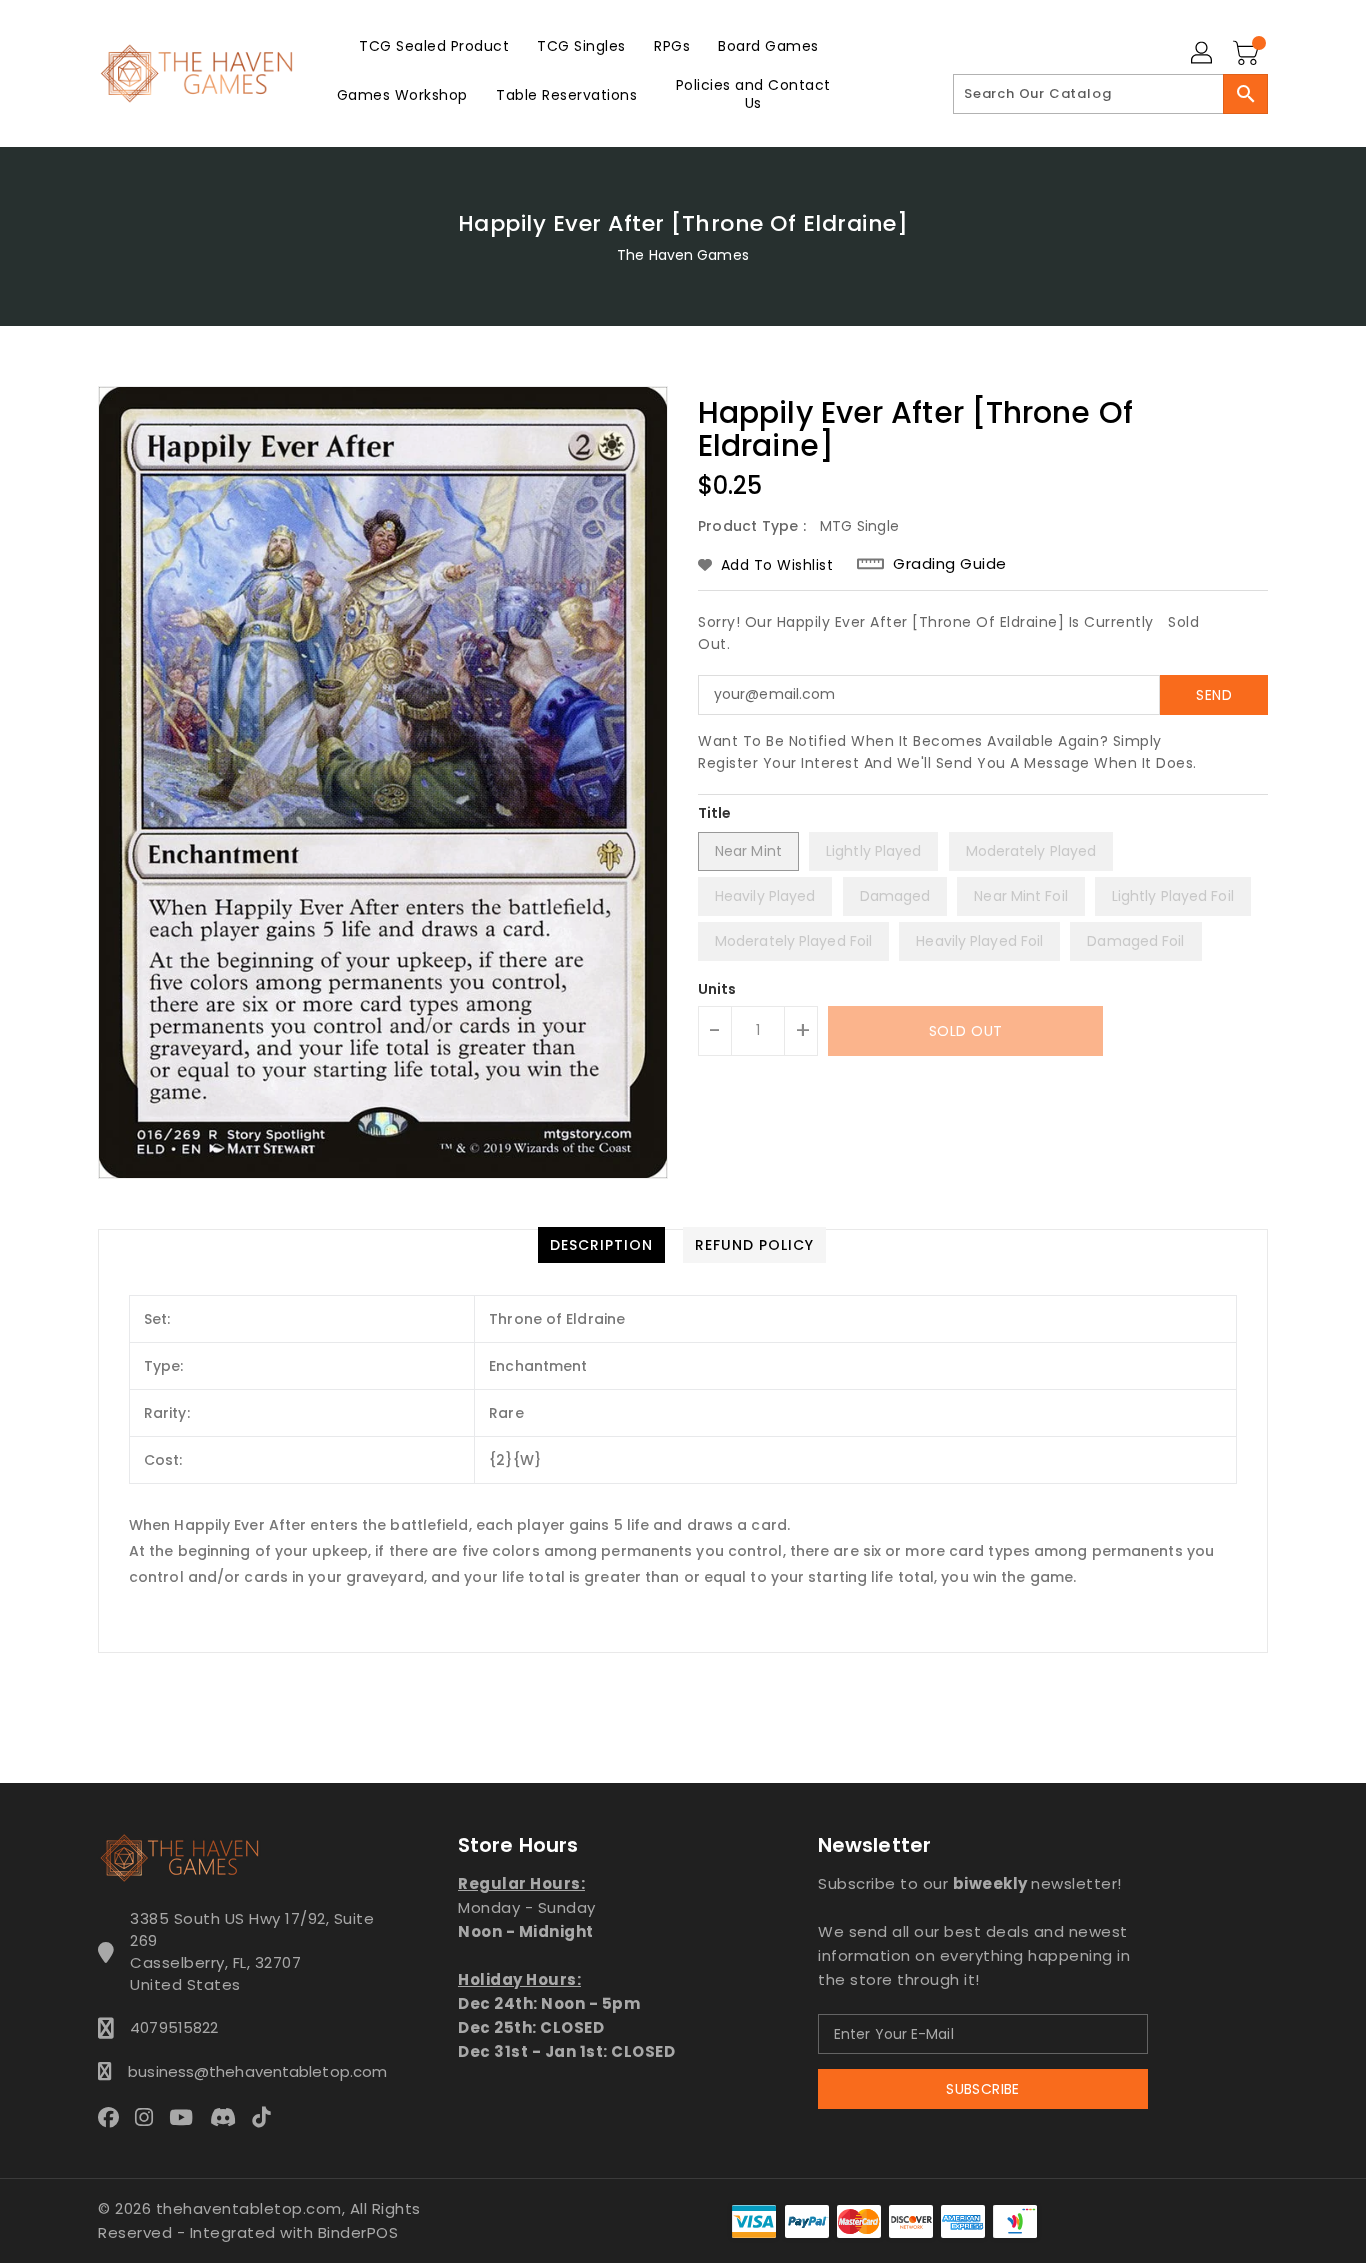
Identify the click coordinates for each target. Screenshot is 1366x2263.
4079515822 (174, 2027)
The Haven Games (683, 255)
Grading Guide (950, 564)
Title (715, 813)
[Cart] (1248, 54)
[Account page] (1203, 54)
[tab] (601, 1245)
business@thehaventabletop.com (252, 2071)
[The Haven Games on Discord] (229, 2116)
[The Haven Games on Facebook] (114, 2116)
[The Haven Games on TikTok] (267, 2116)
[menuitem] (434, 45)
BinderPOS (358, 2232)
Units (717, 989)
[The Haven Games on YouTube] (187, 2116)
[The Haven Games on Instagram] (150, 2116)
